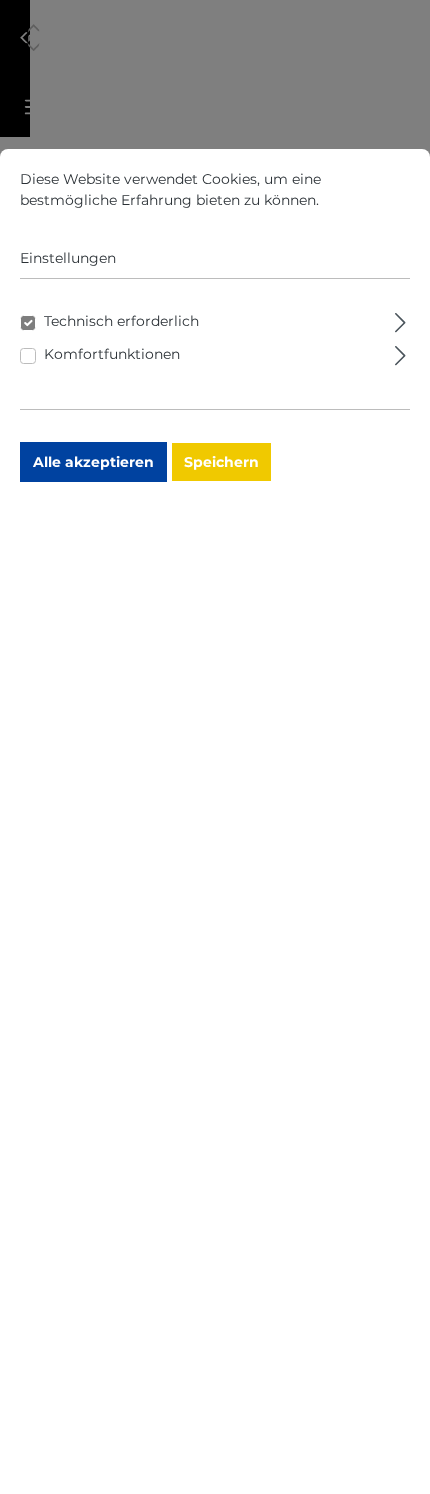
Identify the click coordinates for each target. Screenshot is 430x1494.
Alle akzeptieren (93, 462)
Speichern (221, 462)
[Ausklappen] (400, 319)
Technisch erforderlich (121, 321)
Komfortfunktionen (112, 354)
